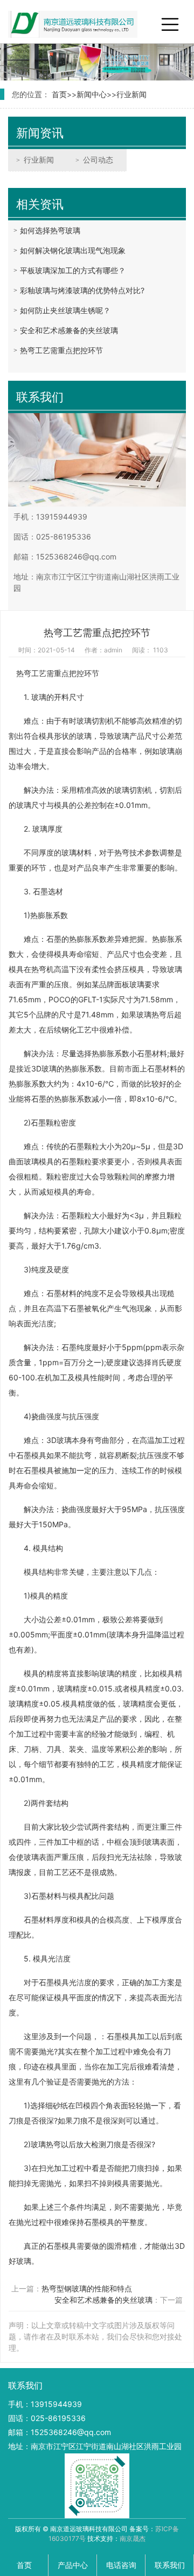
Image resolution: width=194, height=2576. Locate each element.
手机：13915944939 (45, 2404)
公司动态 (98, 160)
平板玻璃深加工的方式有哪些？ (73, 270)
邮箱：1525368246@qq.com (60, 2432)
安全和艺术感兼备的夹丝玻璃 (69, 330)
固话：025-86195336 (47, 2418)
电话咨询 (121, 2565)
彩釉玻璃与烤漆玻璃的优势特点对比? (82, 290)
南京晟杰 (133, 2538)
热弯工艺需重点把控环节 (61, 350)
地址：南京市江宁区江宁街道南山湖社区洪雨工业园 (95, 2446)
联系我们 (170, 2565)
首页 (59, 94)
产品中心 (73, 2565)
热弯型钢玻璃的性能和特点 (87, 2288)
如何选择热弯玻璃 (50, 230)
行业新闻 (131, 94)
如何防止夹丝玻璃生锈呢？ (65, 310)
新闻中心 (92, 94)
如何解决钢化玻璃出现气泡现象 (73, 250)
